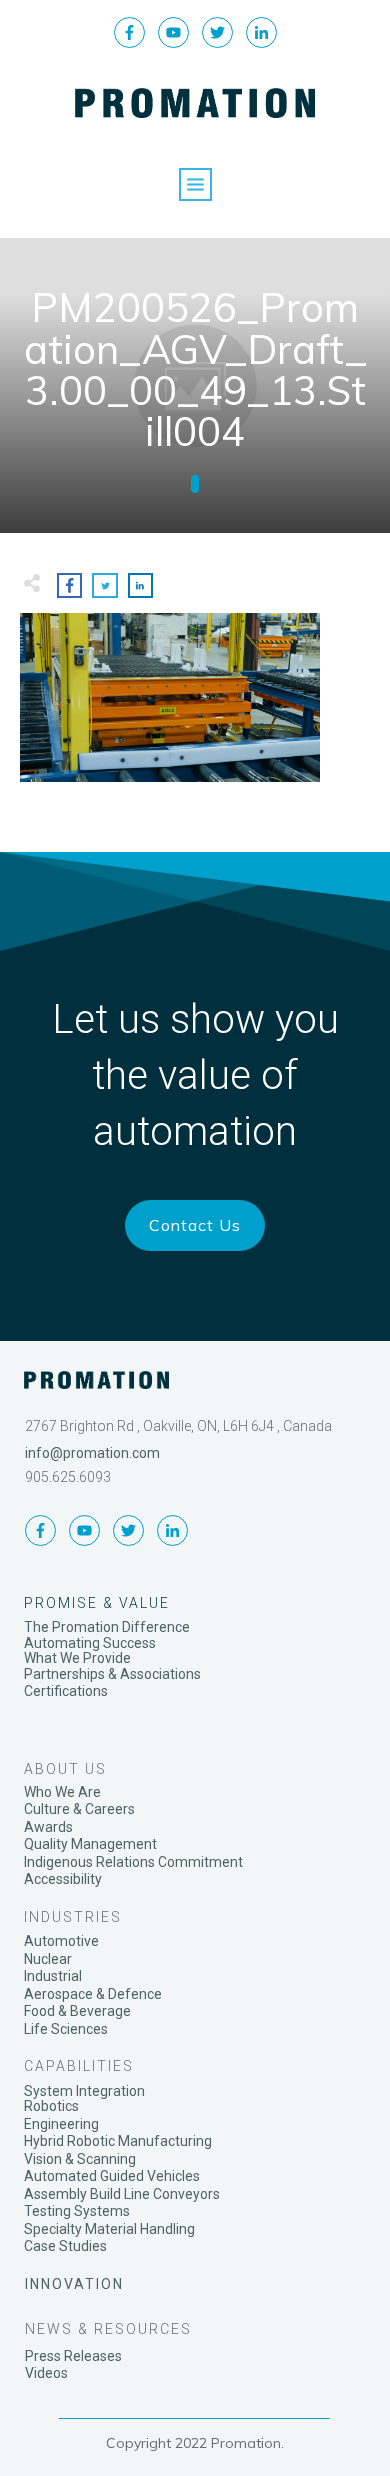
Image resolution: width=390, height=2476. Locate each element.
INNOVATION (74, 2284)
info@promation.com (92, 1453)
